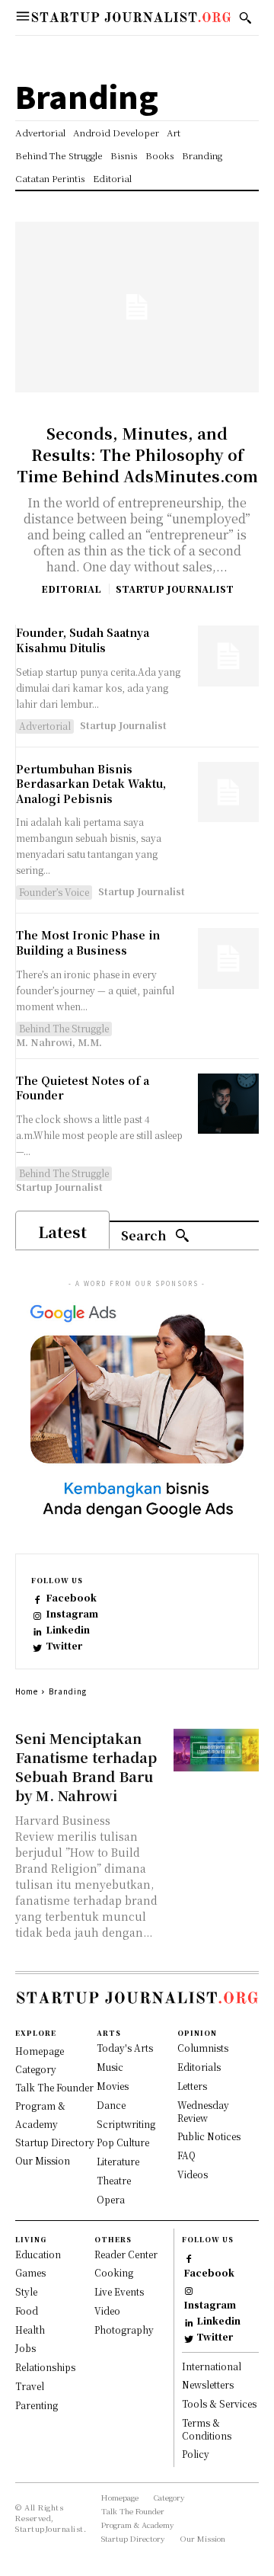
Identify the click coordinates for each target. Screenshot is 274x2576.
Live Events (119, 2291)
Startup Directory (55, 2142)
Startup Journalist (175, 589)
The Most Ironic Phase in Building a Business (88, 942)
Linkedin (68, 1630)
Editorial (71, 589)
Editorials (199, 2067)
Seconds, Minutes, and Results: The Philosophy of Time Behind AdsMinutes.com (137, 454)
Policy (196, 2454)
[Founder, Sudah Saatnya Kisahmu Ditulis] (228, 656)
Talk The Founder (54, 2087)
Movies (113, 2086)
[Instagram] (38, 1615)
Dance (111, 2105)
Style (26, 2291)
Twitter (64, 1646)
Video (107, 2310)
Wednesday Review (203, 2111)
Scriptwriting (126, 2124)
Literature (118, 2161)
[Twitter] (38, 1647)
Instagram (72, 1614)
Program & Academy (138, 2525)
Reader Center (126, 2254)
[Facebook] (38, 1599)
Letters (192, 2086)
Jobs (25, 2348)
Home (27, 1691)
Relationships (45, 2367)
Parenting (37, 2405)
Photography (124, 2330)
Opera (111, 2199)
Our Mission (43, 2160)
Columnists (203, 2048)
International (212, 2366)
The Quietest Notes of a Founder (83, 1088)
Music (110, 2067)
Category (36, 2069)
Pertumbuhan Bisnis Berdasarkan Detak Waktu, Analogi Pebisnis (91, 784)
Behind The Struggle (64, 1028)
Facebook (71, 1598)
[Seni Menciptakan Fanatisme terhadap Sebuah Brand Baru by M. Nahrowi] (216, 1750)
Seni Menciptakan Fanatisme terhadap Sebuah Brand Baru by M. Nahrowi (86, 1766)
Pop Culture (123, 2142)
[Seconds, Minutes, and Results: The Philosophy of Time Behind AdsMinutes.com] (137, 307)
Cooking (114, 2272)
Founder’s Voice (54, 892)
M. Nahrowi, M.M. (59, 1042)
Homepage (40, 2051)
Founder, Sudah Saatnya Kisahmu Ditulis (83, 640)
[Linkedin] (38, 1631)
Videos (193, 2174)
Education (38, 2254)
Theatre (114, 2180)
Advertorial (45, 726)
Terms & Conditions (207, 2429)
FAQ (186, 2155)
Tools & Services (219, 2403)
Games (30, 2272)
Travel (30, 2386)
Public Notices (209, 2136)
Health (30, 2330)
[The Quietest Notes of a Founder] (228, 1104)
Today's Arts (125, 2048)
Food (27, 2310)
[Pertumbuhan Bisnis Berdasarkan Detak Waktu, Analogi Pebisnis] (228, 792)
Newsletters (208, 2384)
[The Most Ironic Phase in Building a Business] (228, 958)
